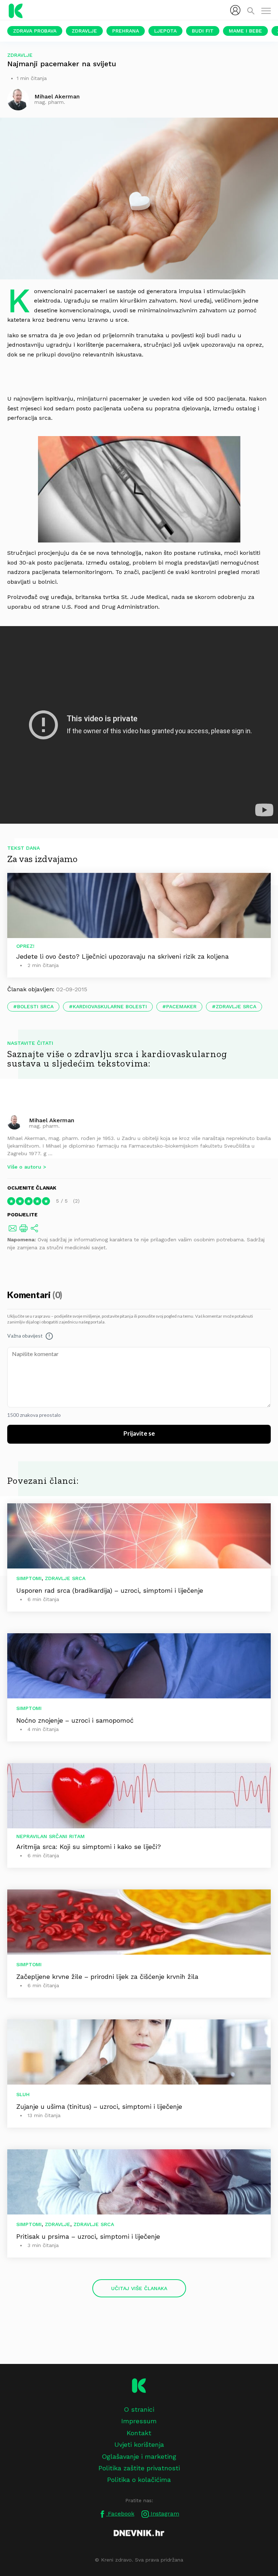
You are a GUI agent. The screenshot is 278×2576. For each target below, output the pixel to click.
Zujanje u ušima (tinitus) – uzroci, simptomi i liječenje (99, 2106)
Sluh (23, 2094)
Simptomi (29, 1578)
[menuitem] (235, 10)
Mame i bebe (245, 31)
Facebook (120, 2514)
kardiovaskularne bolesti (110, 1006)
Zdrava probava (35, 31)
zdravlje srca (236, 1006)
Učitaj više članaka (139, 2288)
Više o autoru (24, 1167)
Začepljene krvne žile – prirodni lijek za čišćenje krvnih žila (107, 1977)
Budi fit (203, 31)
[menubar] (235, 10)
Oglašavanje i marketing (139, 2456)
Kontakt (139, 2433)
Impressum (139, 2421)
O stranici (139, 2409)
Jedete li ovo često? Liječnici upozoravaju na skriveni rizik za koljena (123, 956)
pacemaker (181, 1006)
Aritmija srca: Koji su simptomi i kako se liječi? (89, 1847)
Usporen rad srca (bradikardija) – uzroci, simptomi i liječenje (110, 1590)
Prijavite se (139, 1434)
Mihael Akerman (52, 1120)
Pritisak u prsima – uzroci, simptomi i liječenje (88, 2236)
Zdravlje (84, 31)
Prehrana (126, 31)
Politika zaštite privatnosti (139, 2468)
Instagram (164, 2514)
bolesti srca (35, 1006)
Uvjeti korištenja (139, 2444)
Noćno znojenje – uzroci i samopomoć (75, 1720)
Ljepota (165, 31)
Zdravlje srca (65, 1578)
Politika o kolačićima (139, 2480)
